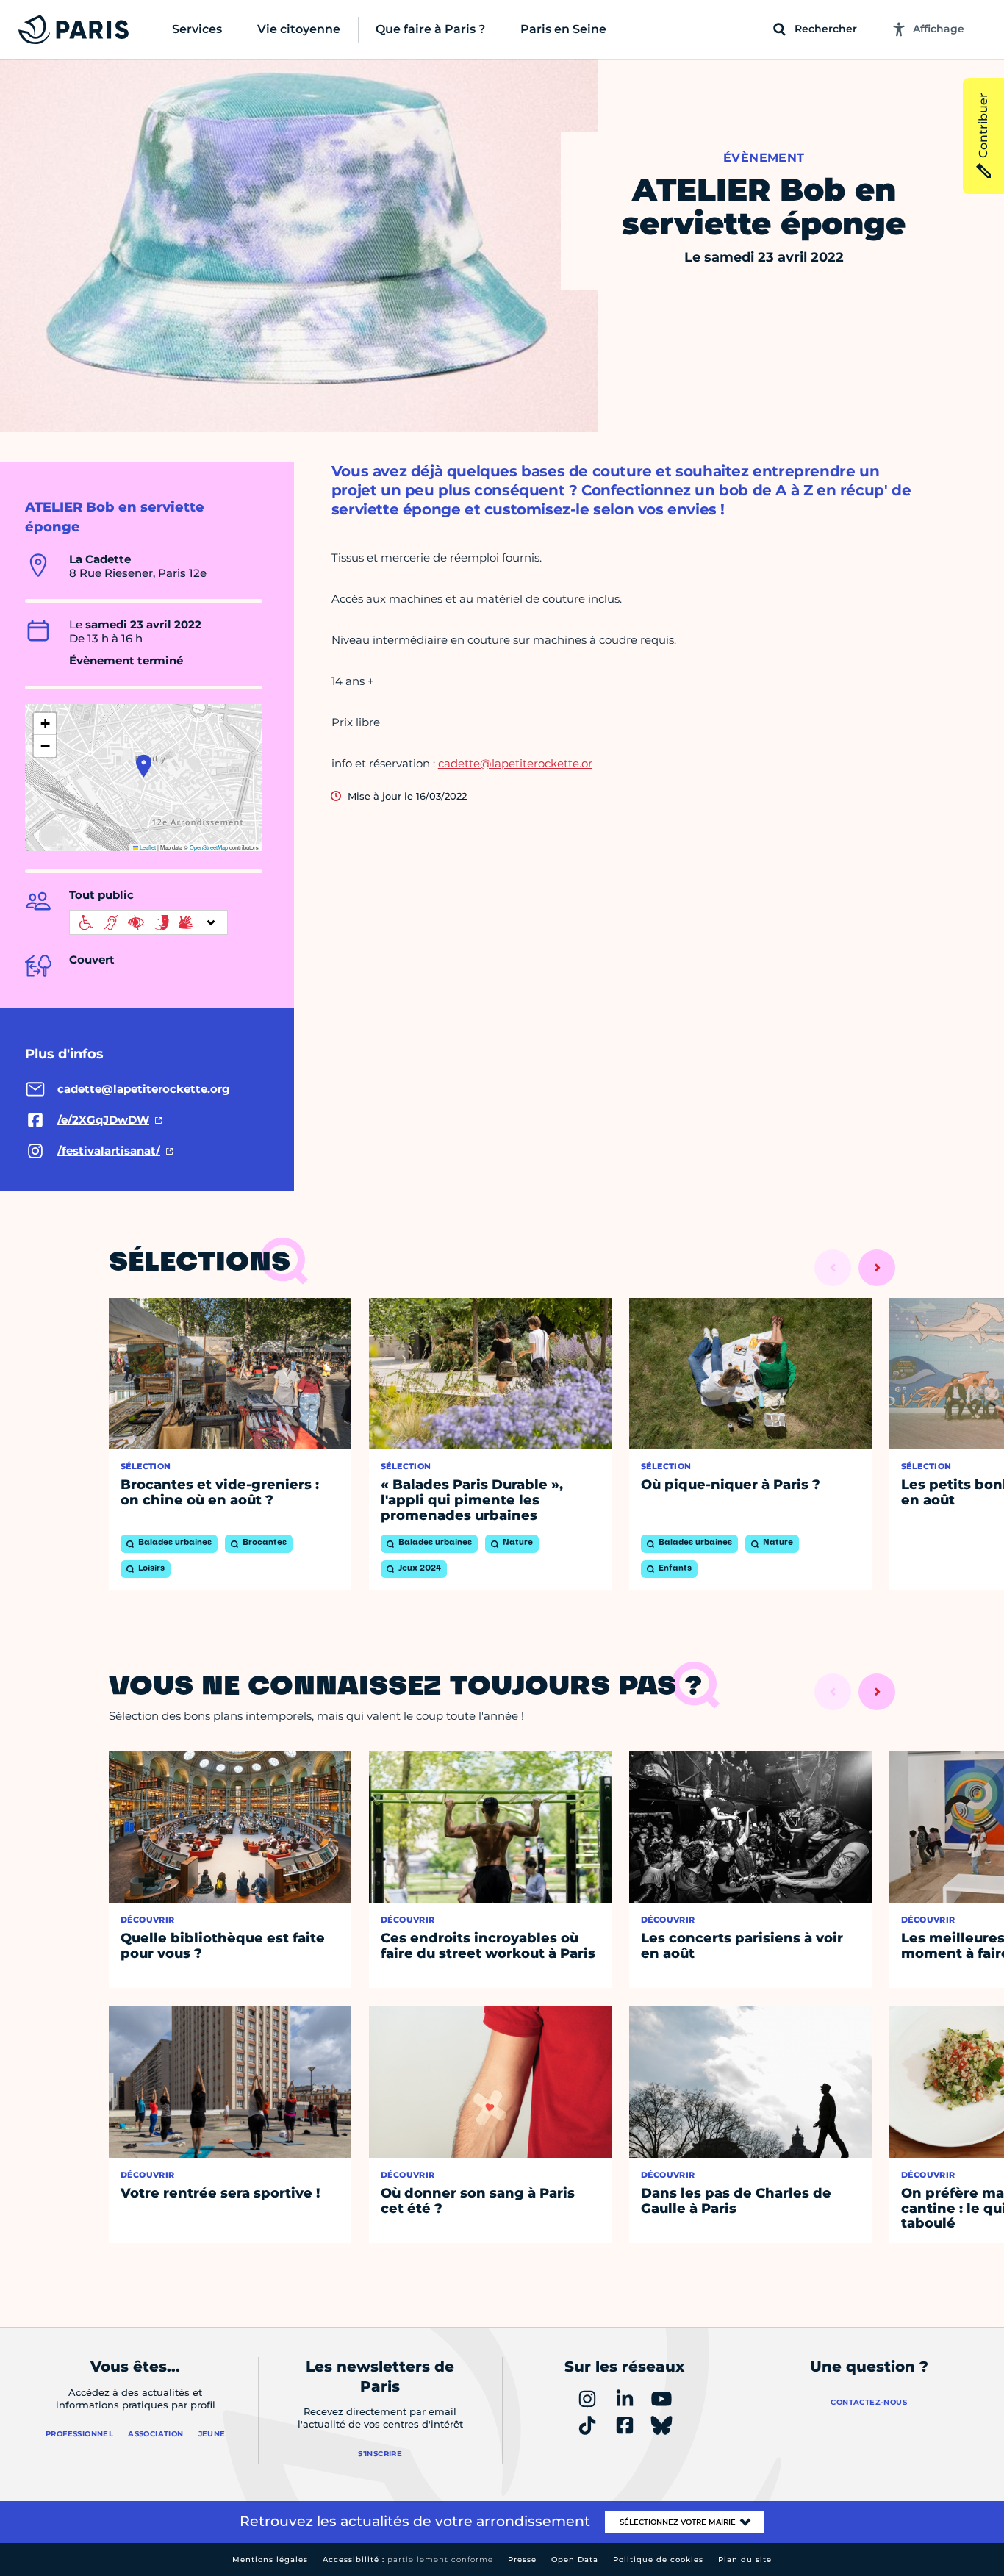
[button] (144, 766)
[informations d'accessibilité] (148, 922)
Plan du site (745, 2559)
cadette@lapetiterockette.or (515, 763)
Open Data (575, 2559)
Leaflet (147, 847)
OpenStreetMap (209, 847)
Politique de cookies (658, 2559)
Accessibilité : (408, 2559)
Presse (522, 2559)
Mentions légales (270, 2559)
